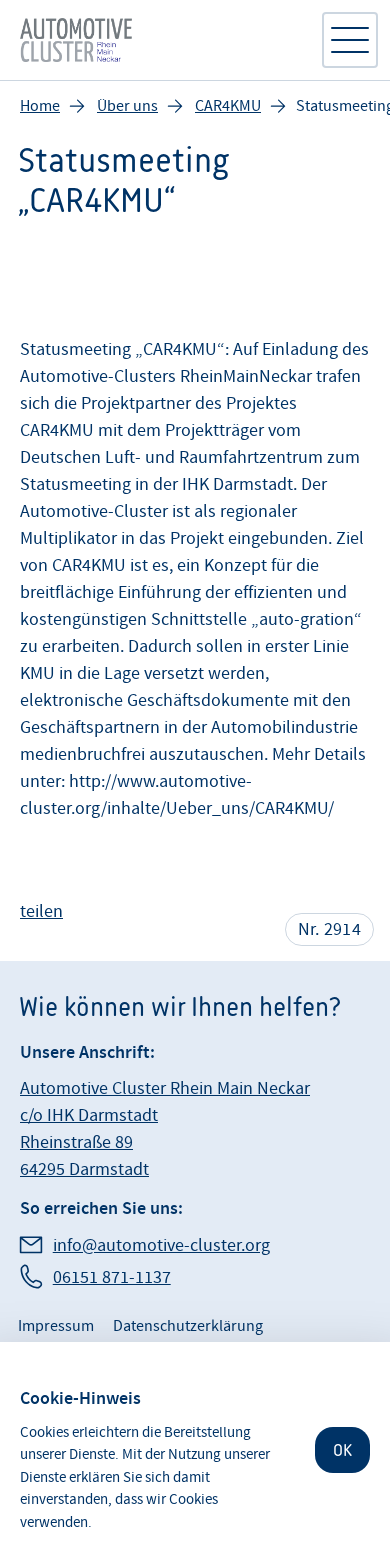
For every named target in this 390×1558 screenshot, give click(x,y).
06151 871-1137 (112, 1277)
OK (342, 1450)
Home (40, 106)
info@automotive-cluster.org (161, 1245)
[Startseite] (160, 40)
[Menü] (350, 40)
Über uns (127, 106)
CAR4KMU (228, 106)
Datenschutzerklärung (188, 1326)
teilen (41, 911)
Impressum (56, 1326)
